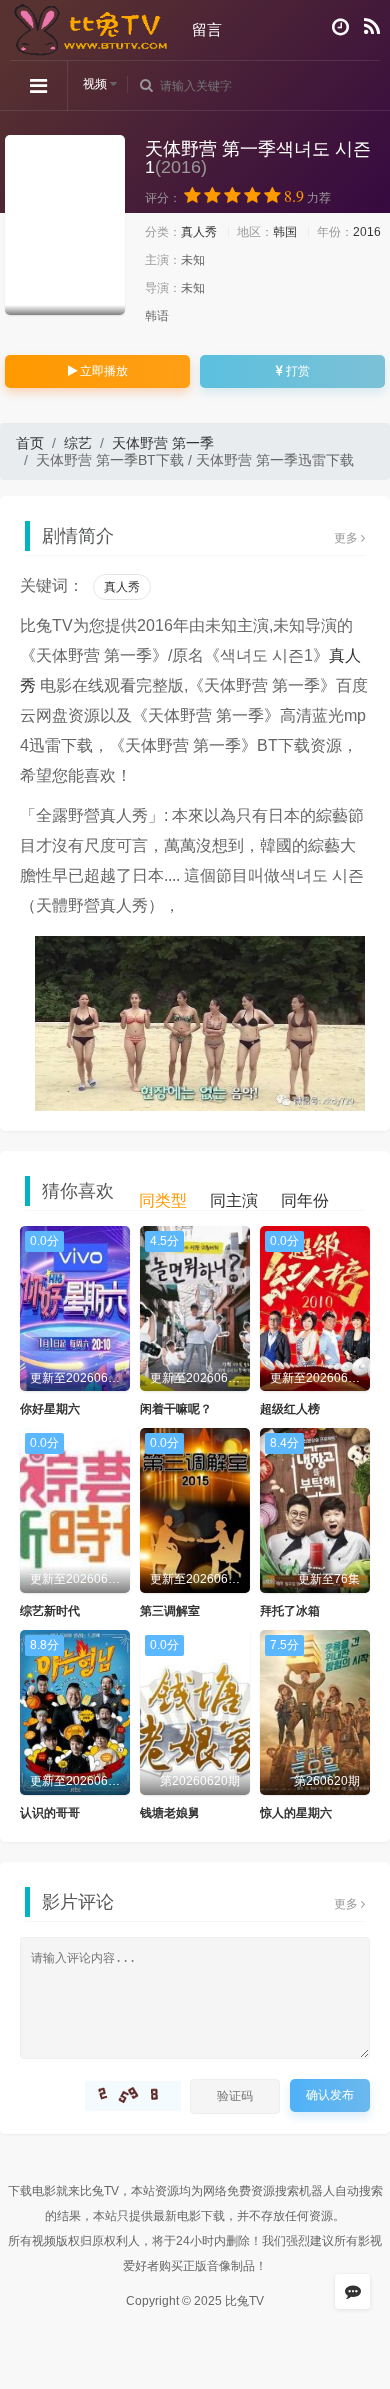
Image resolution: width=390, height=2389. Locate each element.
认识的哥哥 (50, 1813)
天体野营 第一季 (163, 443)
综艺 (78, 443)
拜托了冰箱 (290, 1611)
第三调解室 (170, 1611)
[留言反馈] (352, 2291)
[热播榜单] (372, 27)
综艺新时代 (50, 1611)
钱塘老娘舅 (170, 1813)
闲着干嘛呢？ (176, 1409)
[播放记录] (340, 27)
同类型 (163, 1200)
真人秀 (199, 232)
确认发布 (330, 2095)
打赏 (296, 371)
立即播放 (102, 371)
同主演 (234, 1200)
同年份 (305, 1200)
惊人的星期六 (296, 1813)
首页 (30, 443)
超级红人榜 (290, 1409)
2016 (367, 232)
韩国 (285, 232)
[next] (355, 996)
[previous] (35, 996)
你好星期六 (50, 1409)
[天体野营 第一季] (65, 225)
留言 (207, 29)
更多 (347, 538)
